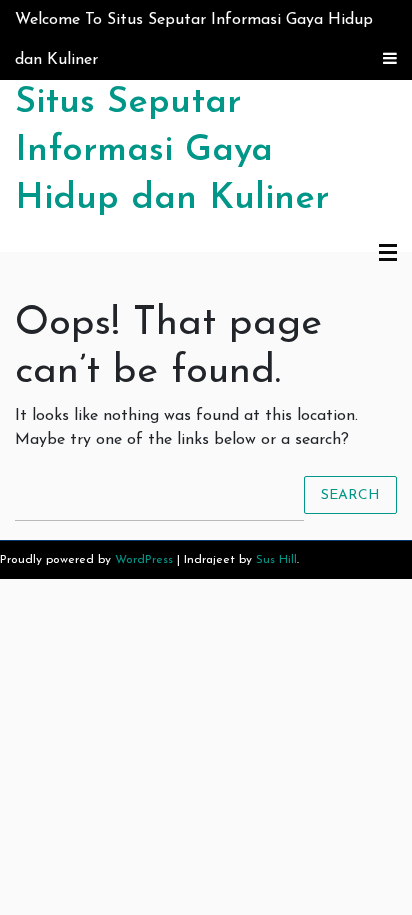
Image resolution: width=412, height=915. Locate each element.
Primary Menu (388, 254)
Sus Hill (276, 560)
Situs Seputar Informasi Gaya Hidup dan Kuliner (172, 151)
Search (350, 494)
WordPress (144, 560)
